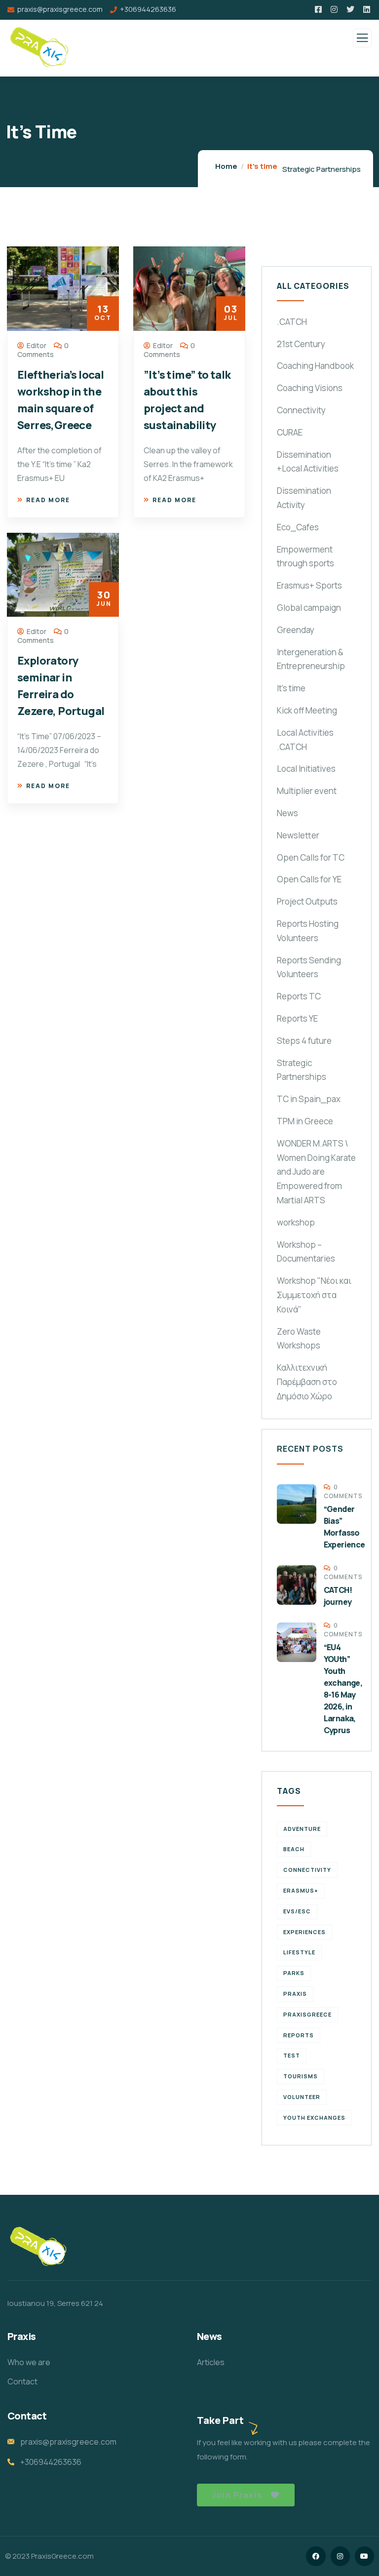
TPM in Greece (305, 1121)
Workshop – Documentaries (306, 1252)
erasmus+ (301, 1890)
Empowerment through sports (305, 556)
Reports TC (299, 996)
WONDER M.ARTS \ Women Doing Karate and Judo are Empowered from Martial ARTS (316, 1172)
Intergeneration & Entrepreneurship (311, 659)
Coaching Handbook (315, 366)
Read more (48, 500)
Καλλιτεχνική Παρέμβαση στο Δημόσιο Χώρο (307, 1382)
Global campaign (309, 608)
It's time (291, 688)
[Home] (38, 2247)
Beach (294, 1849)
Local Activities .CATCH (305, 740)
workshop (296, 1222)
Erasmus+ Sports (309, 585)
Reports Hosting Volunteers (308, 931)
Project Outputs (307, 901)
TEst (292, 2055)
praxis (295, 1994)
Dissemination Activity (304, 498)
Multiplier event (307, 791)
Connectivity (301, 410)
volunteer (302, 2097)
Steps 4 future (304, 1041)
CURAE (290, 432)
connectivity (307, 1870)
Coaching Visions (310, 388)
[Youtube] (364, 2556)
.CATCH (292, 322)
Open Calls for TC (311, 857)
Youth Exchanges (314, 2118)
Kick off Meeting (307, 710)
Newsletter (298, 835)
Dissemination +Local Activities (308, 462)
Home (226, 166)
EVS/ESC (297, 1911)
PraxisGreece (307, 2014)
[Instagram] (340, 2556)
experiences (304, 1932)
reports (299, 2035)
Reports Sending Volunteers (309, 967)
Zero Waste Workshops (299, 1339)
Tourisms (301, 2076)
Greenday (296, 630)
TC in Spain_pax (309, 1099)
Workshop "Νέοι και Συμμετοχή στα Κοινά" (314, 1295)
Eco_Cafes (298, 527)
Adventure (302, 1829)
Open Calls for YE (309, 879)
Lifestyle (299, 1952)
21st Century (301, 344)
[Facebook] (316, 2556)
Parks (294, 1973)
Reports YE (297, 1018)
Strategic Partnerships (322, 169)
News (287, 813)
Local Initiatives (306, 769)
